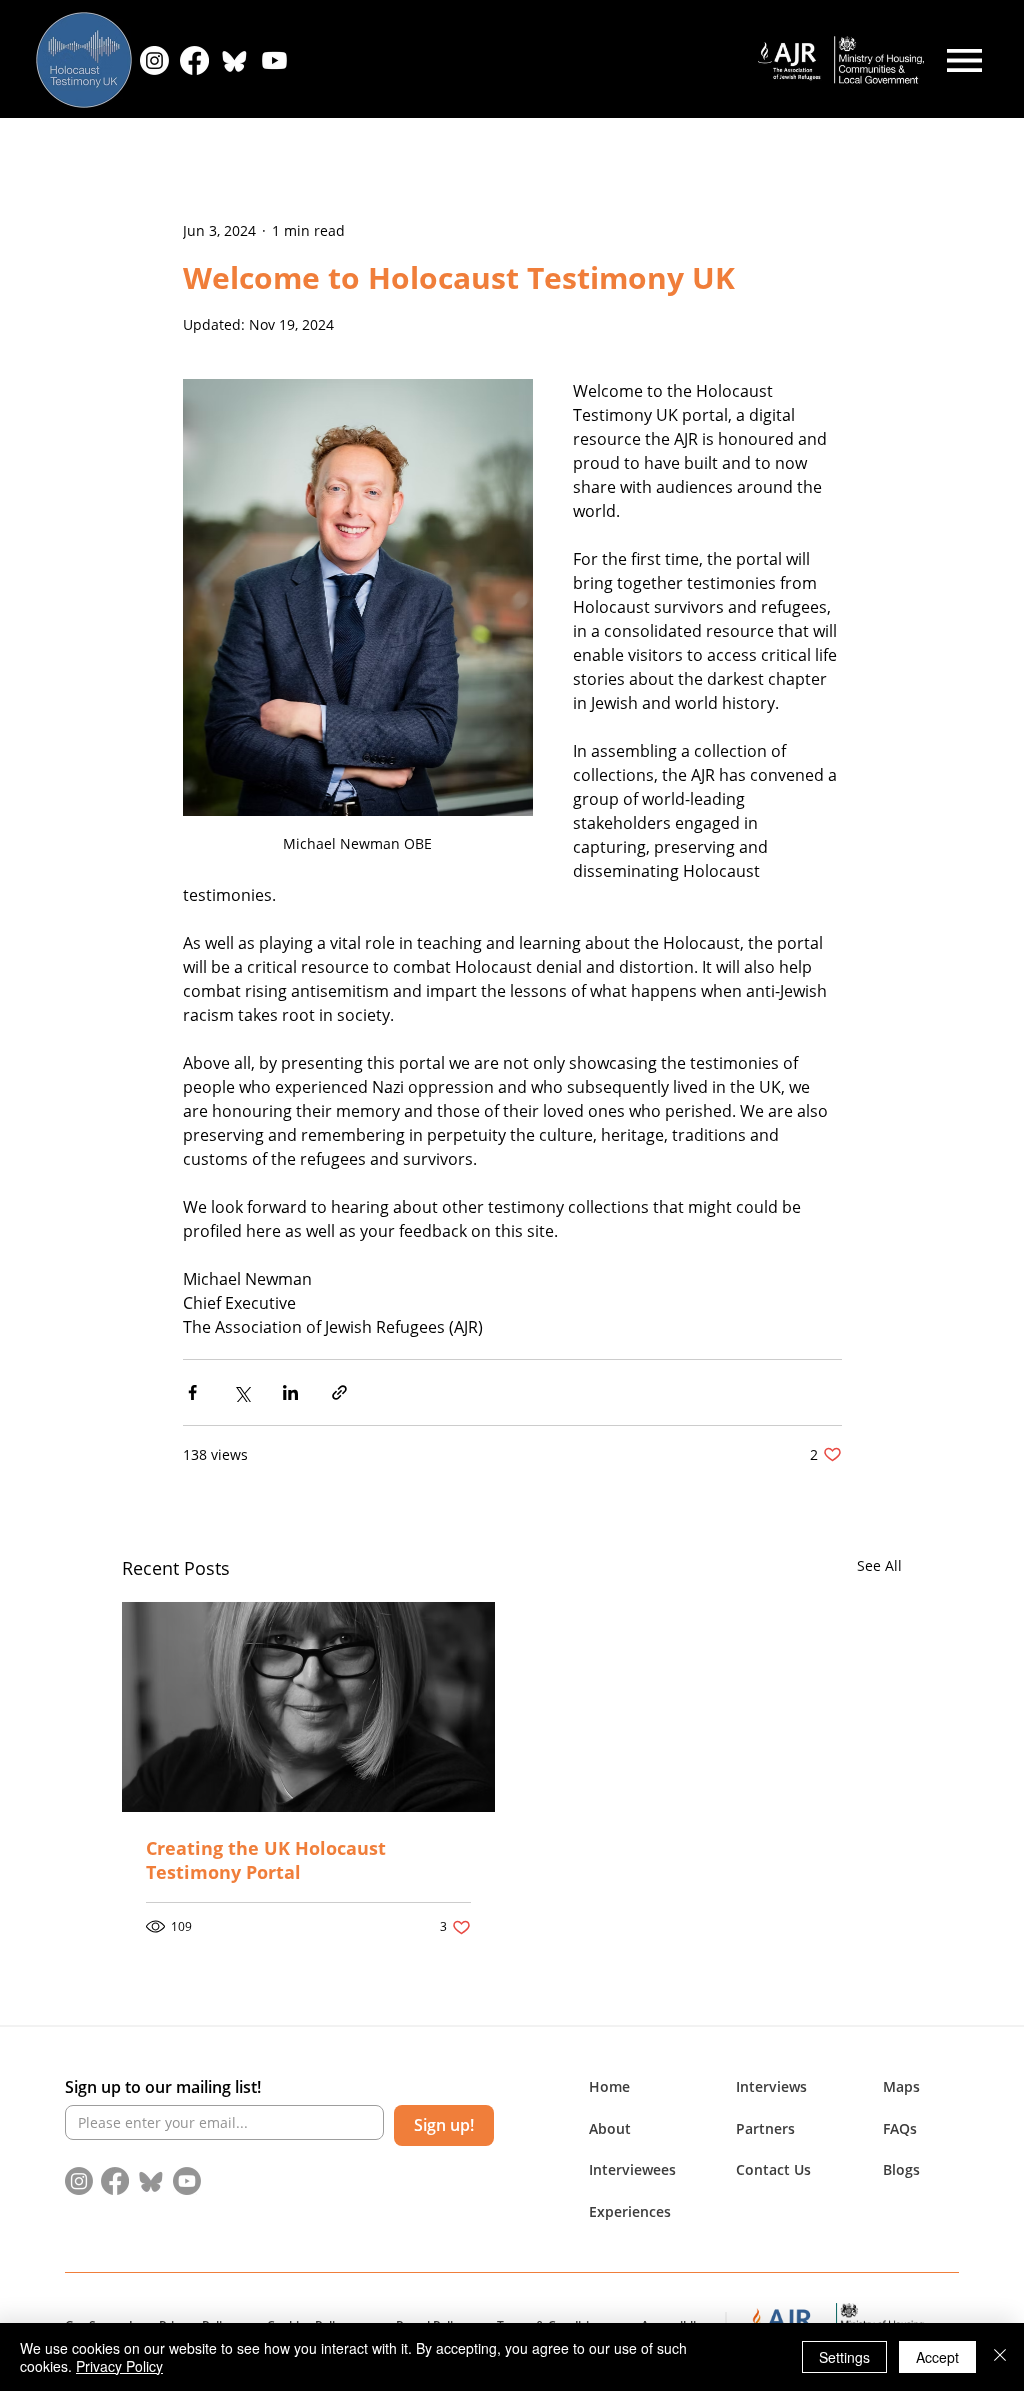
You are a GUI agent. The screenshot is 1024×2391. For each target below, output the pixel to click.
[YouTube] (274, 60)
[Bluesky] (234, 60)
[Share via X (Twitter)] (241, 1392)
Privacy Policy (119, 2366)
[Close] (1000, 2357)
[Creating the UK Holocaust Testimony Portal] (308, 1707)
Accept (937, 2357)
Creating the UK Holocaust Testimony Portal (266, 1860)
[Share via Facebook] (192, 1392)
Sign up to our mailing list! (163, 2087)
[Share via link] (339, 1392)
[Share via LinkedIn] (290, 1392)
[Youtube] (187, 2181)
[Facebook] (194, 60)
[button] (610, 2128)
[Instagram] (154, 60)
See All (879, 1565)
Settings (844, 2357)
